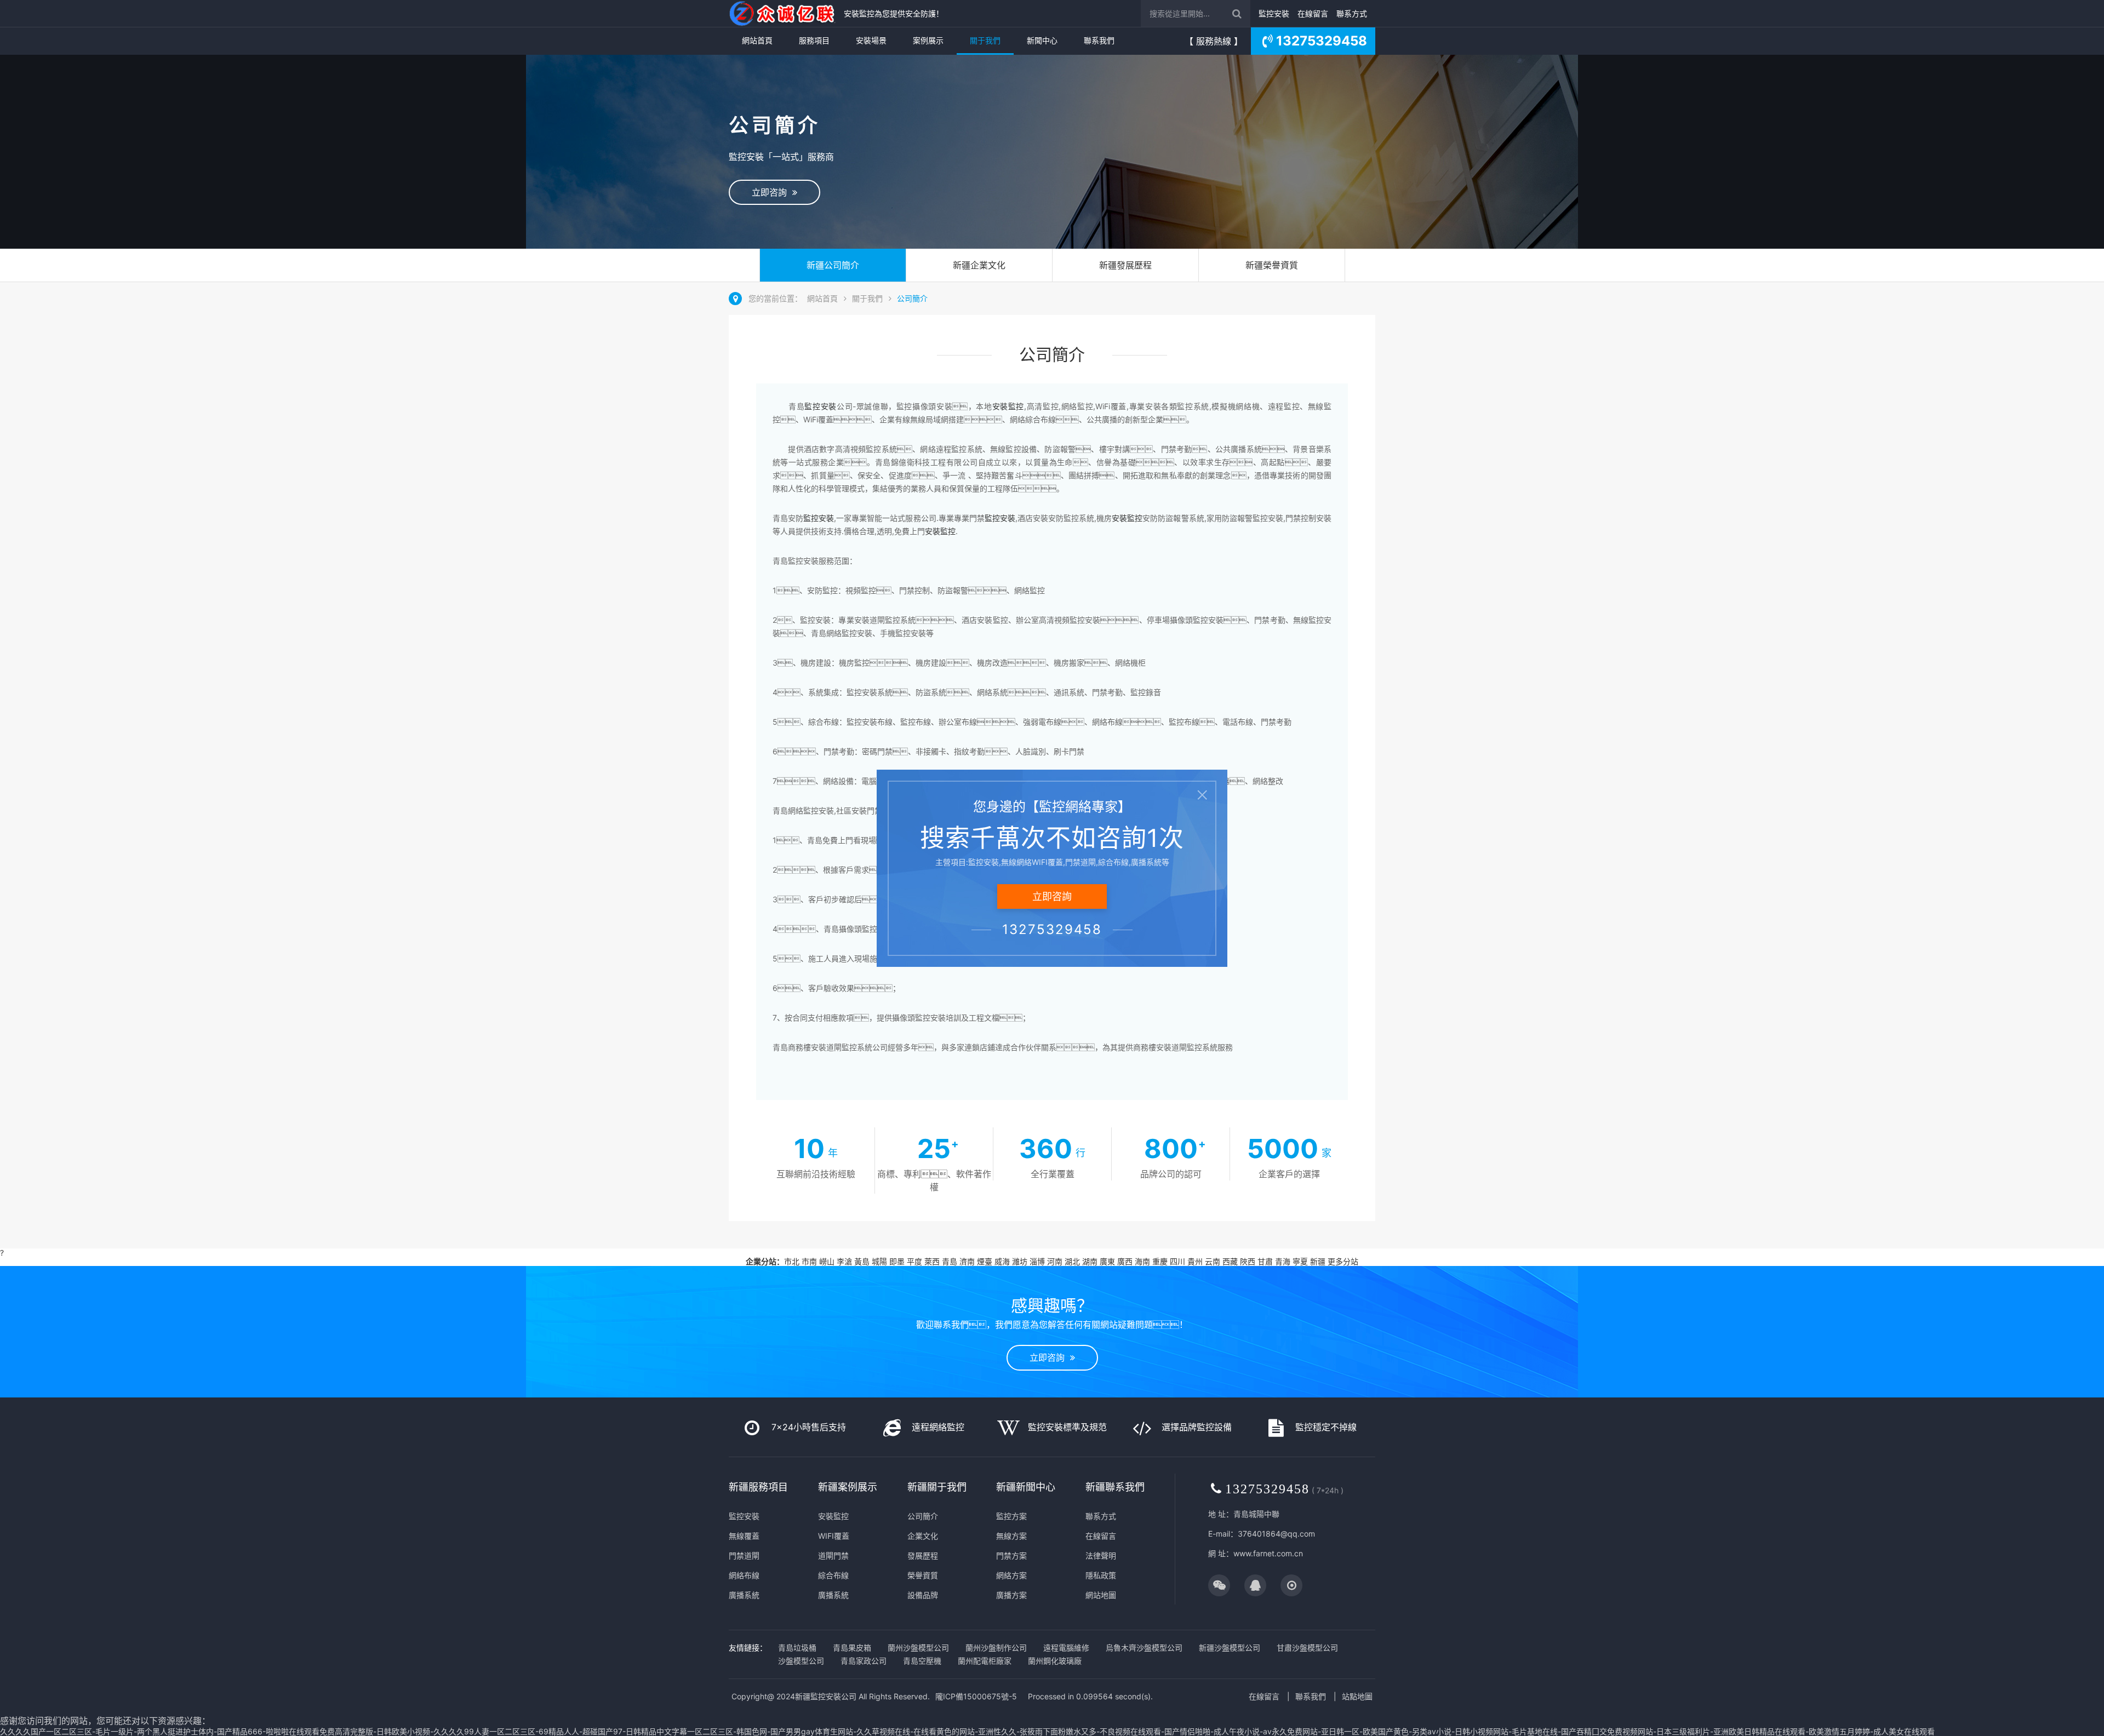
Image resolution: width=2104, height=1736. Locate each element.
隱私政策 (1101, 1575)
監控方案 (1011, 1516)
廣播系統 (744, 1595)
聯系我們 (1099, 40)
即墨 (897, 1261)
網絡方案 (1011, 1575)
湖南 (1090, 1261)
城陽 (879, 1261)
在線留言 (1313, 13)
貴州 (1195, 1261)
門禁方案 (1011, 1555)
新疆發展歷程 (1125, 265)
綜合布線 (833, 1575)
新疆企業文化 (979, 265)
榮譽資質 (923, 1575)
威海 (1002, 1261)
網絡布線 (744, 1575)
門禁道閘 (744, 1555)
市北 (792, 1261)
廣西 (1125, 1261)
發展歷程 (923, 1555)
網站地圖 (1101, 1595)
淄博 (1037, 1261)
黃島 (862, 1261)
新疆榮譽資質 (1272, 265)
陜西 (1248, 1261)
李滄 (844, 1261)
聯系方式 (1352, 13)
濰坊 (1020, 1261)
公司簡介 (912, 298)
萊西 (932, 1261)
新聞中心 (1042, 40)
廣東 (1107, 1261)
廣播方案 (1011, 1595)
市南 (809, 1261)
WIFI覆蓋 (834, 1536)
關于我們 (985, 40)
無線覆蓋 (744, 1536)
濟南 (967, 1261)
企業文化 (923, 1536)
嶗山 (827, 1261)
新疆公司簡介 (833, 265)
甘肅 (1265, 1261)
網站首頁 (757, 40)
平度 (914, 1261)
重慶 (1160, 1261)
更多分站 (1343, 1261)
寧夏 (1300, 1261)
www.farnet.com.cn (1268, 1553)
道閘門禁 (833, 1555)
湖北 (1072, 1261)
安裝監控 (833, 1516)
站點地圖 (1357, 1696)
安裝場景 (871, 40)
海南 (1142, 1261)
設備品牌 (923, 1595)
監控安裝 (1274, 13)
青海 (1283, 1261)
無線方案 (1011, 1536)
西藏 (1230, 1261)
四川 (1177, 1261)
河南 (1055, 1261)
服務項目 (814, 40)
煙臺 (985, 1261)
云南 (1213, 1261)
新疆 (1318, 1261)
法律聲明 (1101, 1555)
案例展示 (928, 40)
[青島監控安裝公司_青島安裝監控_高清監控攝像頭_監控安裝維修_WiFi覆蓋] (784, 13)
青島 (950, 1261)
